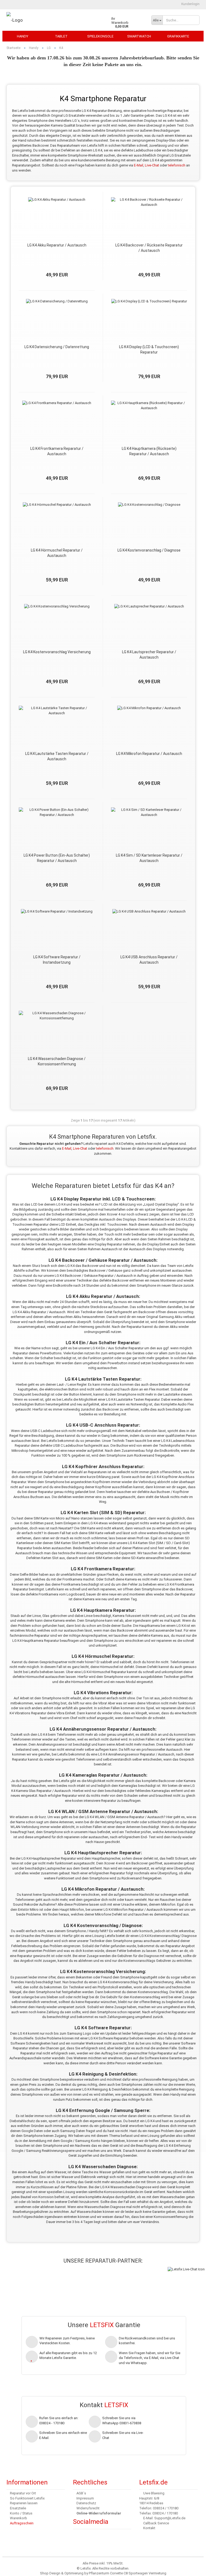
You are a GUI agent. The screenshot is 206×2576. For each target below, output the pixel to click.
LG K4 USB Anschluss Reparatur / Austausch (149, 960)
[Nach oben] (15, 2568)
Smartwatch (139, 36)
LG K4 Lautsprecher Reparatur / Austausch (149, 655)
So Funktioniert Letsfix (27, 2498)
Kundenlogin (190, 4)
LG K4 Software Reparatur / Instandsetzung (57, 960)
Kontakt (149, 2528)
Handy (23, 36)
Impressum (85, 2498)
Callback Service (156, 2523)
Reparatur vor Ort (23, 2493)
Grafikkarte (178, 36)
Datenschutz (86, 2503)
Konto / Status (21, 2513)
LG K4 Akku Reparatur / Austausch (57, 245)
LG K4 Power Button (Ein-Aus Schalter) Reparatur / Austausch (57, 858)
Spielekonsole (100, 36)
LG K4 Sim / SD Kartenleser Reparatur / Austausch (149, 858)
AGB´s (81, 2493)
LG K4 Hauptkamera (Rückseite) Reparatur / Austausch (149, 451)
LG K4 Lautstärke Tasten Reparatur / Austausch (57, 756)
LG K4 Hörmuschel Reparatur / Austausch (57, 553)
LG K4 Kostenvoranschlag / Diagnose (149, 550)
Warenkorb (19, 2518)
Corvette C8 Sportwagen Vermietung (138, 2573)
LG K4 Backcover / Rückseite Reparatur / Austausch (149, 248)
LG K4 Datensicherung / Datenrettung (57, 347)
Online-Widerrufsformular (99, 2513)
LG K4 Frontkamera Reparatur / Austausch (57, 451)
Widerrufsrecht (88, 2508)
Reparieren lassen (24, 2503)
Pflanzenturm (99, 2573)
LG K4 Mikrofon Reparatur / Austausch (149, 754)
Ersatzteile (18, 2508)
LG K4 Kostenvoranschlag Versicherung (57, 652)
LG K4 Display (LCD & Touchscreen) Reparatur (149, 349)
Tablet (61, 36)
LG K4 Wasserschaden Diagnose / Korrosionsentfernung (57, 1061)
